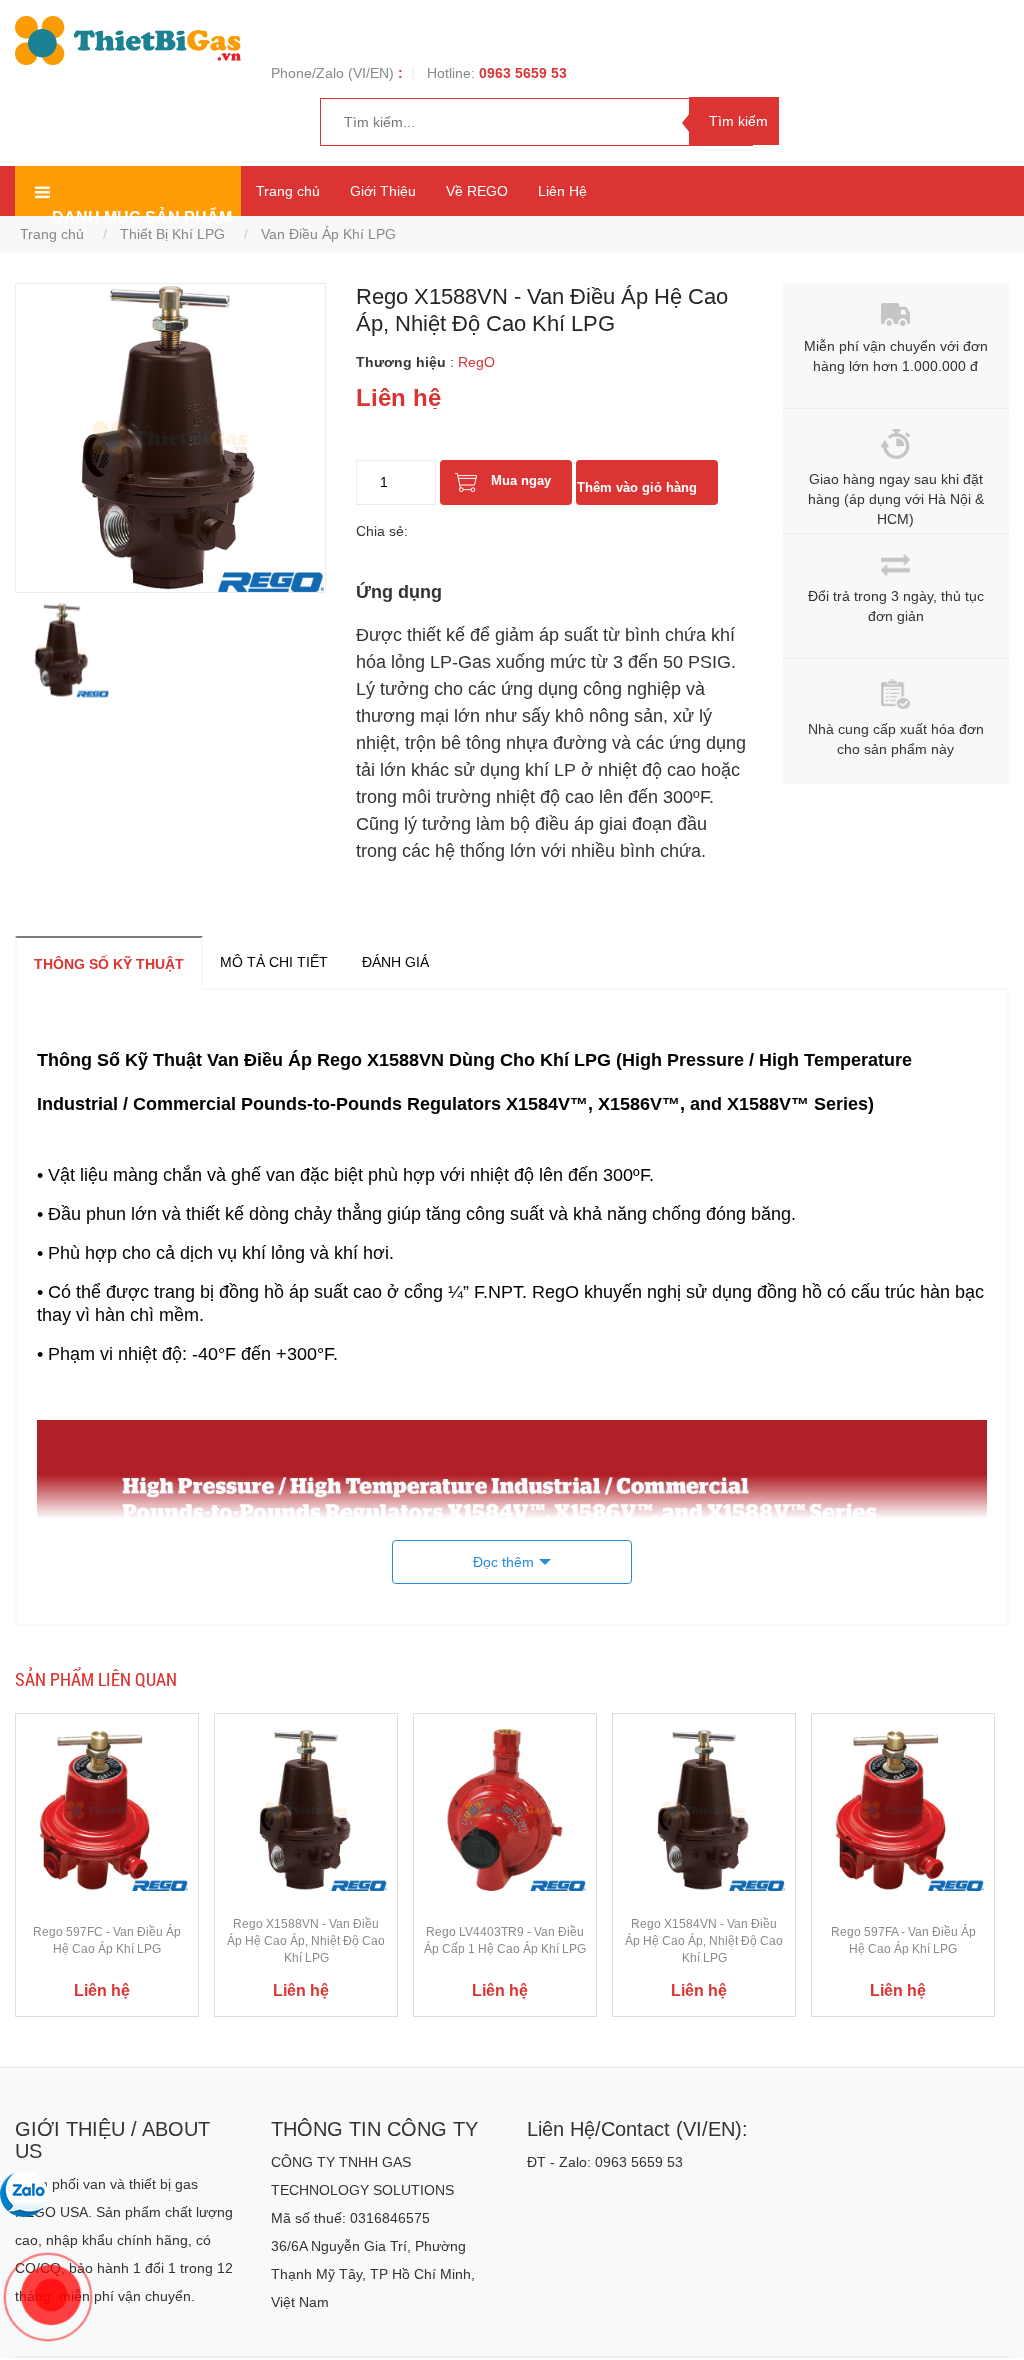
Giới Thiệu (383, 191)
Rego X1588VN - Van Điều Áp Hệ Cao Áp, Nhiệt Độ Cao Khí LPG (306, 1941)
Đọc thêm (503, 1562)
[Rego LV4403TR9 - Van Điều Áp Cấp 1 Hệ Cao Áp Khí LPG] (505, 1809)
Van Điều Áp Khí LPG (328, 234)
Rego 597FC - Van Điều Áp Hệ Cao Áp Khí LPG (107, 1940)
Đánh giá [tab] (395, 962)
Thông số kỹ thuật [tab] (109, 964)
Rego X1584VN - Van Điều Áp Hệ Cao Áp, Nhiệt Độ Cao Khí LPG (704, 1941)
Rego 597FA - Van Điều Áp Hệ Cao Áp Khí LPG (903, 1940)
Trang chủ (288, 191)
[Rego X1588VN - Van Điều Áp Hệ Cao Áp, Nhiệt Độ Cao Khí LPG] (306, 1809)
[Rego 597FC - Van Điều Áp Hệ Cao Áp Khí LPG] (107, 1809)
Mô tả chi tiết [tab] (274, 962)
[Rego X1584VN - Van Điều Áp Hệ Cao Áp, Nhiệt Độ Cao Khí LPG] (704, 1809)
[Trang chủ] (128, 39)
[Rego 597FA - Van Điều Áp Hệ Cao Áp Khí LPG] (903, 1809)
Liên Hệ (562, 191)
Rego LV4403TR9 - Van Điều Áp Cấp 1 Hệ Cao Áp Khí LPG (505, 1940)
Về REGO (477, 191)
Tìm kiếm (738, 121)
